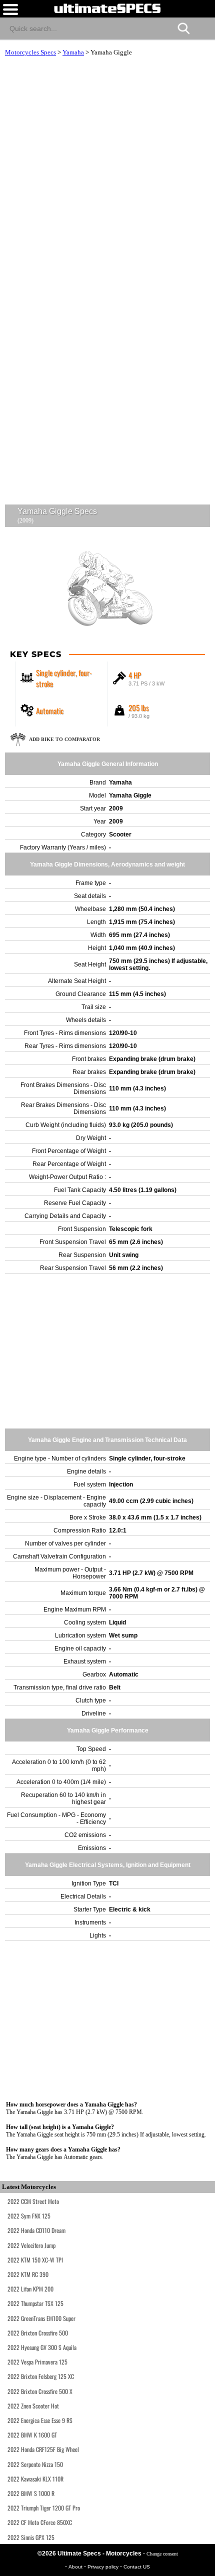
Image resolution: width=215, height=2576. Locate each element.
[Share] (203, 27)
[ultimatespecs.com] (107, 8)
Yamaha (73, 52)
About (76, 2567)
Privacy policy (104, 2567)
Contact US (137, 2567)
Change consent (162, 2554)
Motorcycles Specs (30, 52)
